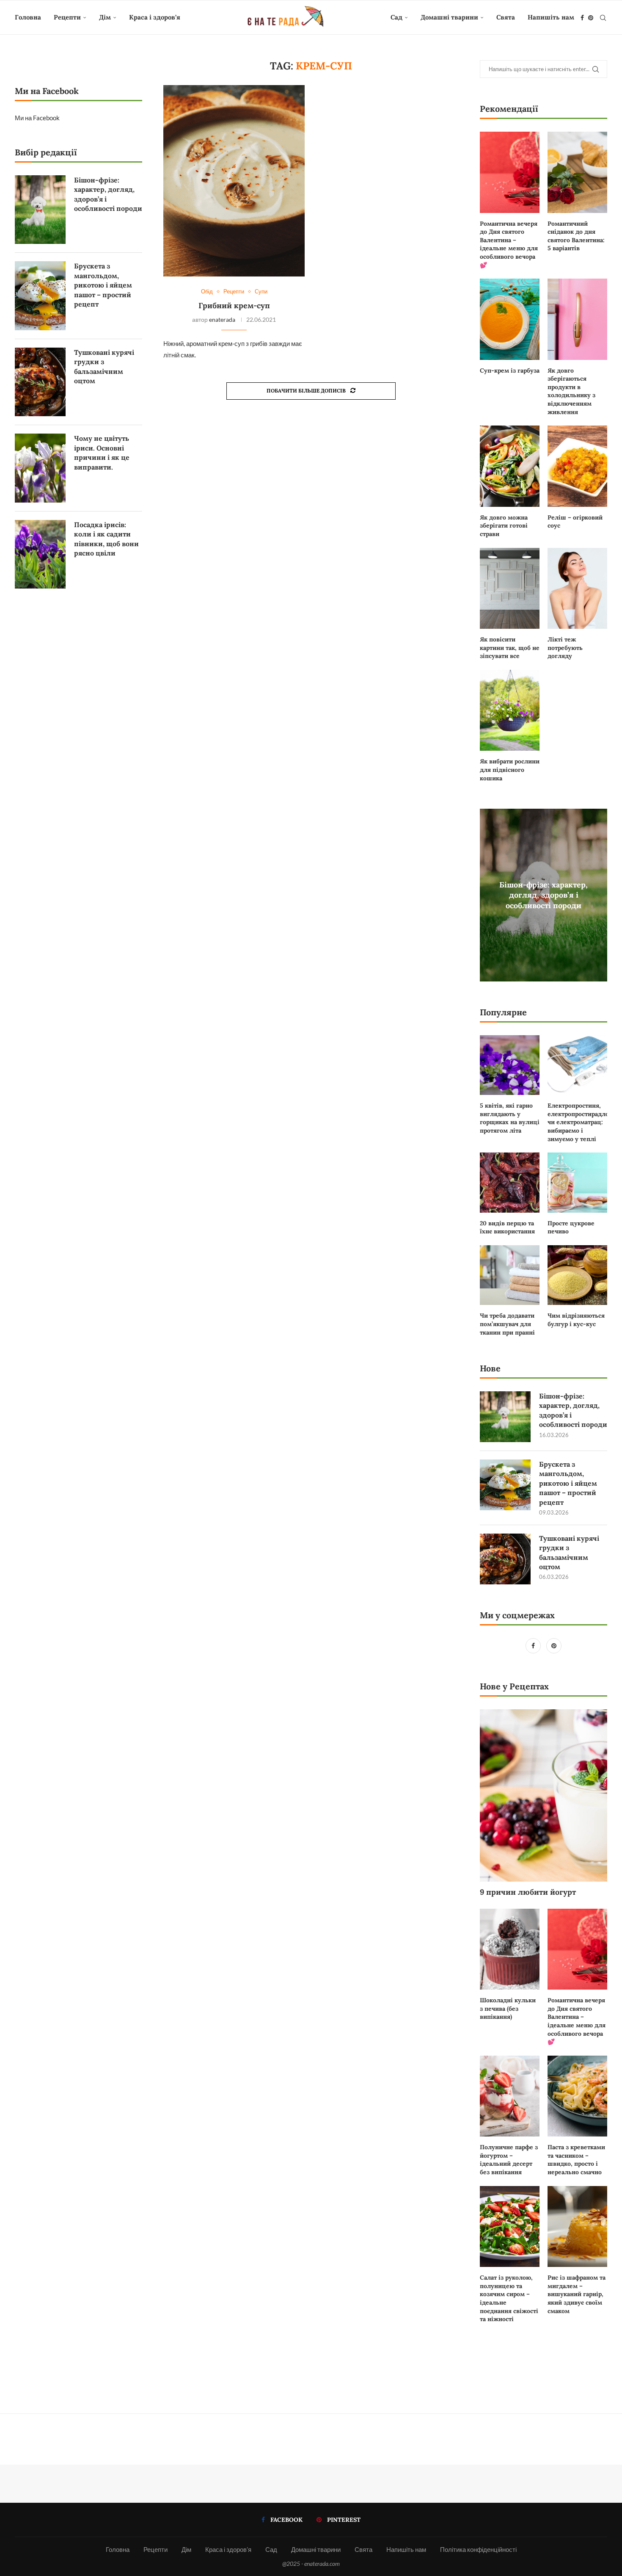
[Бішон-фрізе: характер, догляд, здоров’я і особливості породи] (505, 1417)
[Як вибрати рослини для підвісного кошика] (510, 710)
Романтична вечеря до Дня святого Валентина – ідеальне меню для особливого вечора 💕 (509, 244)
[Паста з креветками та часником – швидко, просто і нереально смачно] (577, 2096)
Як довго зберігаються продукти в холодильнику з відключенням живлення (571, 391)
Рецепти (67, 17)
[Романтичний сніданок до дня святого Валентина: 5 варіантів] (577, 172)
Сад (396, 17)
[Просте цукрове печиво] (577, 1182)
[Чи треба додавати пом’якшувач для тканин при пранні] (510, 1275)
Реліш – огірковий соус (575, 522)
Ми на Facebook (37, 118)
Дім (105, 17)
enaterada (222, 319)
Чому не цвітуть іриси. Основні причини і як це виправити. (102, 452)
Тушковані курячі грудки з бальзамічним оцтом (569, 1552)
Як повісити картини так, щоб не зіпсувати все (510, 648)
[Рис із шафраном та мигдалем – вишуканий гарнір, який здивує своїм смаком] (577, 2227)
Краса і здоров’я (155, 17)
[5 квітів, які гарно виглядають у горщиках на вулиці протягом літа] (510, 1065)
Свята (506, 17)
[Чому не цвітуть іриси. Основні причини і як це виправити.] (40, 468)
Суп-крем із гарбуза (510, 370)
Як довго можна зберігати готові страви (504, 526)
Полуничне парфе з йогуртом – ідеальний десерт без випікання (509, 2160)
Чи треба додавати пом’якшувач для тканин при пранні (507, 1324)
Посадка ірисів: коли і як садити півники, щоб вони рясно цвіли (106, 539)
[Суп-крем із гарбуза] (510, 319)
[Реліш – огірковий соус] (577, 466)
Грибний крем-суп (234, 305)
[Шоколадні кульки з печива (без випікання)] (510, 1949)
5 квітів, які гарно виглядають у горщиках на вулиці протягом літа (510, 1118)
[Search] (603, 18)
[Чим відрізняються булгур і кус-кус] (577, 1275)
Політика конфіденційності (478, 2549)
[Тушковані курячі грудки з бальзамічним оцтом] (505, 1559)
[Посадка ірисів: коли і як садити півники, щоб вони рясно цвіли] (40, 554)
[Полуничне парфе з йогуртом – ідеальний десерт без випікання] (510, 2096)
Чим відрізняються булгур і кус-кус (576, 1320)
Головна (28, 17)
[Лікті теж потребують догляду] (577, 589)
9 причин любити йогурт (528, 1892)
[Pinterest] (591, 18)
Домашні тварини (449, 17)
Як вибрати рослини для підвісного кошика (510, 770)
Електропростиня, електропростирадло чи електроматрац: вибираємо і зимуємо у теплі (577, 1122)
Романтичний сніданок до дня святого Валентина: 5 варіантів (576, 236)
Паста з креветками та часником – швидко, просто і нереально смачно (576, 2160)
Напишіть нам (551, 17)
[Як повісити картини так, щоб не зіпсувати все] (510, 589)
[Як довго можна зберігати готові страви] (510, 466)
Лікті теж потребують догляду (565, 648)
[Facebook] (582, 18)
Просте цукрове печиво (571, 1227)
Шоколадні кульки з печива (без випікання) (508, 2008)
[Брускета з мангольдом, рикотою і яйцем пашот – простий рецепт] (505, 1485)
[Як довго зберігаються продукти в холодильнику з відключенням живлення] (577, 319)
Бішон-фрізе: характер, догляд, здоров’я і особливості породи (544, 895)
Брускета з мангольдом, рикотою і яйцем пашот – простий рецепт (568, 1483)
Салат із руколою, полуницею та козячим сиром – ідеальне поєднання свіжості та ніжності (509, 2298)
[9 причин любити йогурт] (544, 1796)
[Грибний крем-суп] (234, 181)
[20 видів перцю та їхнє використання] (510, 1182)
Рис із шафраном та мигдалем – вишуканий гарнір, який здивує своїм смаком (577, 2294)
